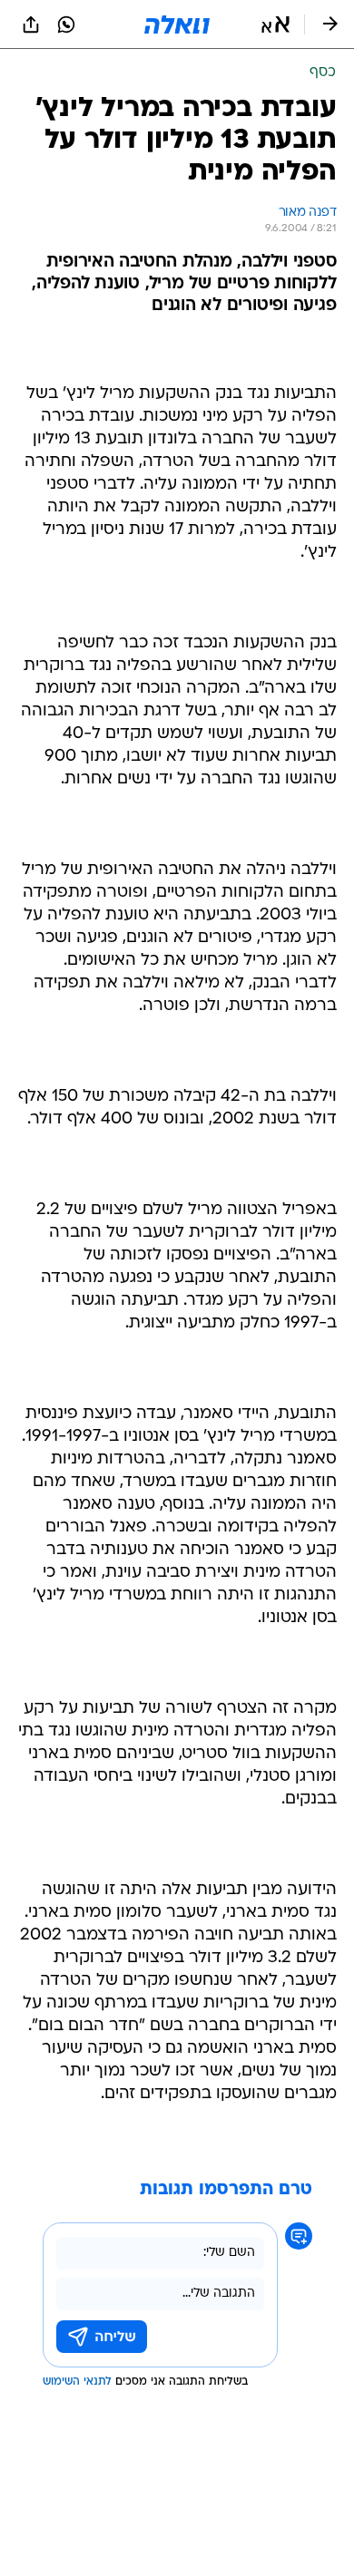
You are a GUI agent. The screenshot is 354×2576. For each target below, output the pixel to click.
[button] (275, 24)
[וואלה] (177, 24)
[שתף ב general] (31, 24)
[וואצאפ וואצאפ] (66, 24)
